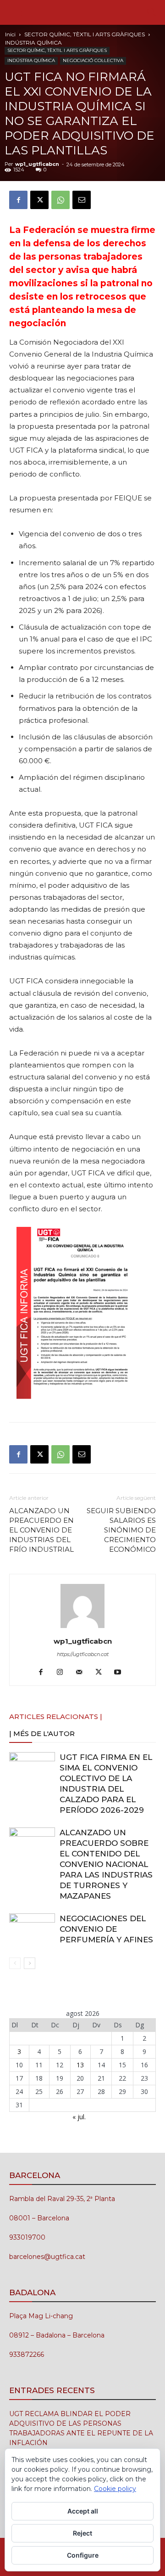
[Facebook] (18, 200)
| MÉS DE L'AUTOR (42, 1733)
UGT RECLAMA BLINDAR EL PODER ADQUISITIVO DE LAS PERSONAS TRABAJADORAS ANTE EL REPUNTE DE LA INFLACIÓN (81, 2428)
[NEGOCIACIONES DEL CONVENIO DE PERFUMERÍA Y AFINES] (32, 1929)
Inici (10, 34)
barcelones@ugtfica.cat (47, 2257)
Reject (82, 2533)
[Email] (82, 200)
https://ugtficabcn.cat (83, 1654)
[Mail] (83, 1673)
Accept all (83, 2511)
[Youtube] (121, 1673)
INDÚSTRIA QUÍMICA (33, 43)
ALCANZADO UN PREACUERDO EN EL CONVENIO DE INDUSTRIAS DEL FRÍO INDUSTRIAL (41, 1530)
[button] (16, 12)
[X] (39, 200)
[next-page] (30, 1963)
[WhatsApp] (60, 200)
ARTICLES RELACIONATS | (56, 1716)
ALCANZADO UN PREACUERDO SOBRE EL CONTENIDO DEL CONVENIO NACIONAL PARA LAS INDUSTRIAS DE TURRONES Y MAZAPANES (106, 1864)
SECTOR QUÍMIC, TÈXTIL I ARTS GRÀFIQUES (85, 34)
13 (80, 2065)
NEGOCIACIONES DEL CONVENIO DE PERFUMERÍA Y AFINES (106, 1929)
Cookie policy (115, 2489)
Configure (83, 2555)
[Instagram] (63, 1673)
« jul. (79, 2117)
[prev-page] (15, 1963)
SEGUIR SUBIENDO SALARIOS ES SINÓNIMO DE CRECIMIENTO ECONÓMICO (121, 1530)
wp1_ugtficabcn (37, 164)
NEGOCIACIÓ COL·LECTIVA (93, 60)
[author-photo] (82, 1628)
